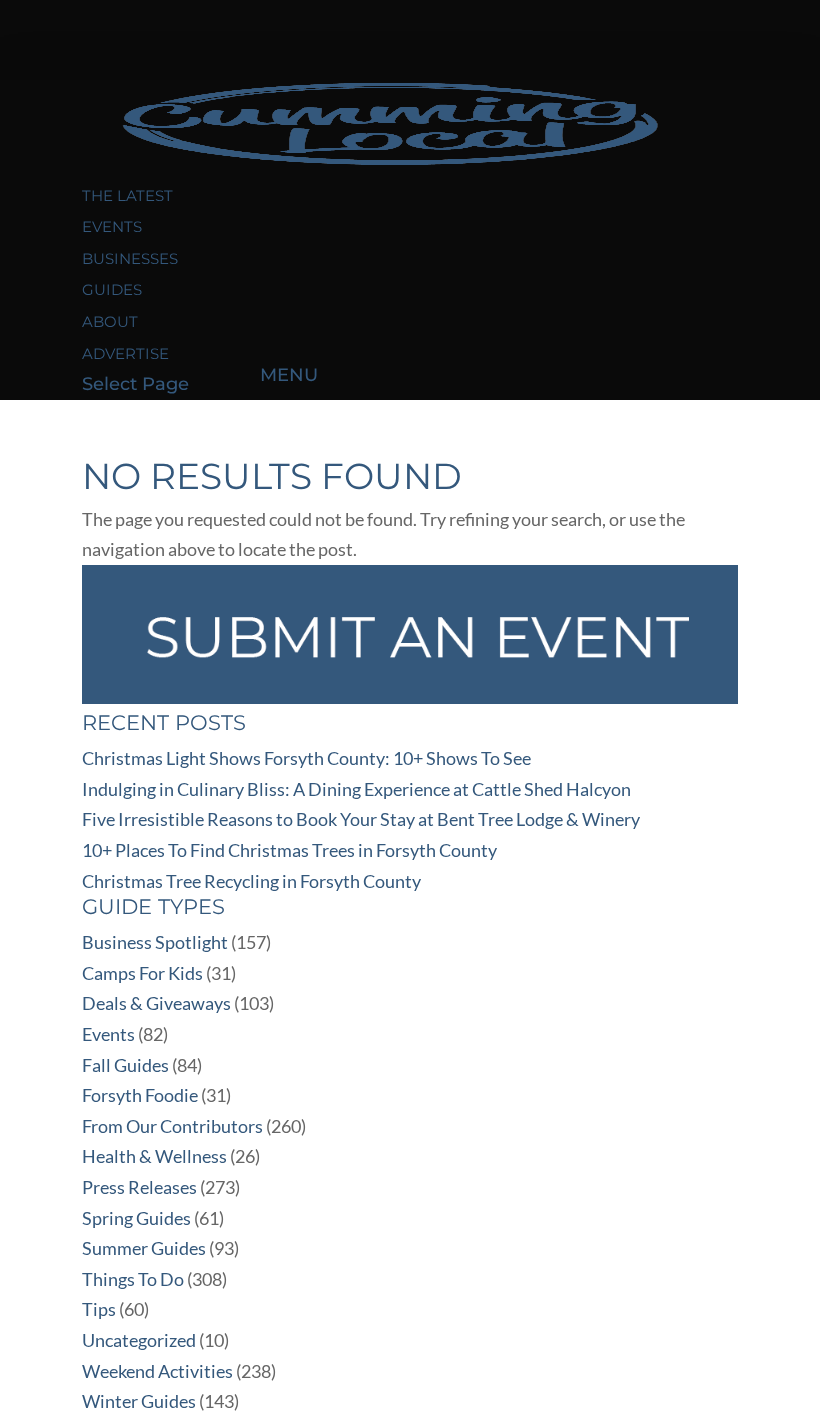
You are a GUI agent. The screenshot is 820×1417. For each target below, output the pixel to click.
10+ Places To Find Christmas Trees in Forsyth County (289, 850)
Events (112, 226)
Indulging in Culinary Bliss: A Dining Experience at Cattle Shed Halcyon (356, 789)
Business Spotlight (155, 942)
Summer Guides (144, 1248)
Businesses (130, 258)
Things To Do (133, 1279)
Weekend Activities (157, 1371)
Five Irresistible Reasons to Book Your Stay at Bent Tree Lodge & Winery (361, 819)
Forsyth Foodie (140, 1095)
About (110, 321)
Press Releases (139, 1187)
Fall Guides (125, 1065)
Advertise (125, 353)
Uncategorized (139, 1340)
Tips (99, 1309)
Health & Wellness (154, 1156)
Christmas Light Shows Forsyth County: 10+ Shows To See (306, 758)
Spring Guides (136, 1218)
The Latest (127, 195)
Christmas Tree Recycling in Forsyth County (251, 881)
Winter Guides (139, 1401)
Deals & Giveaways (156, 1003)
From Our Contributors (172, 1126)
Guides (112, 289)
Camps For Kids (142, 973)
